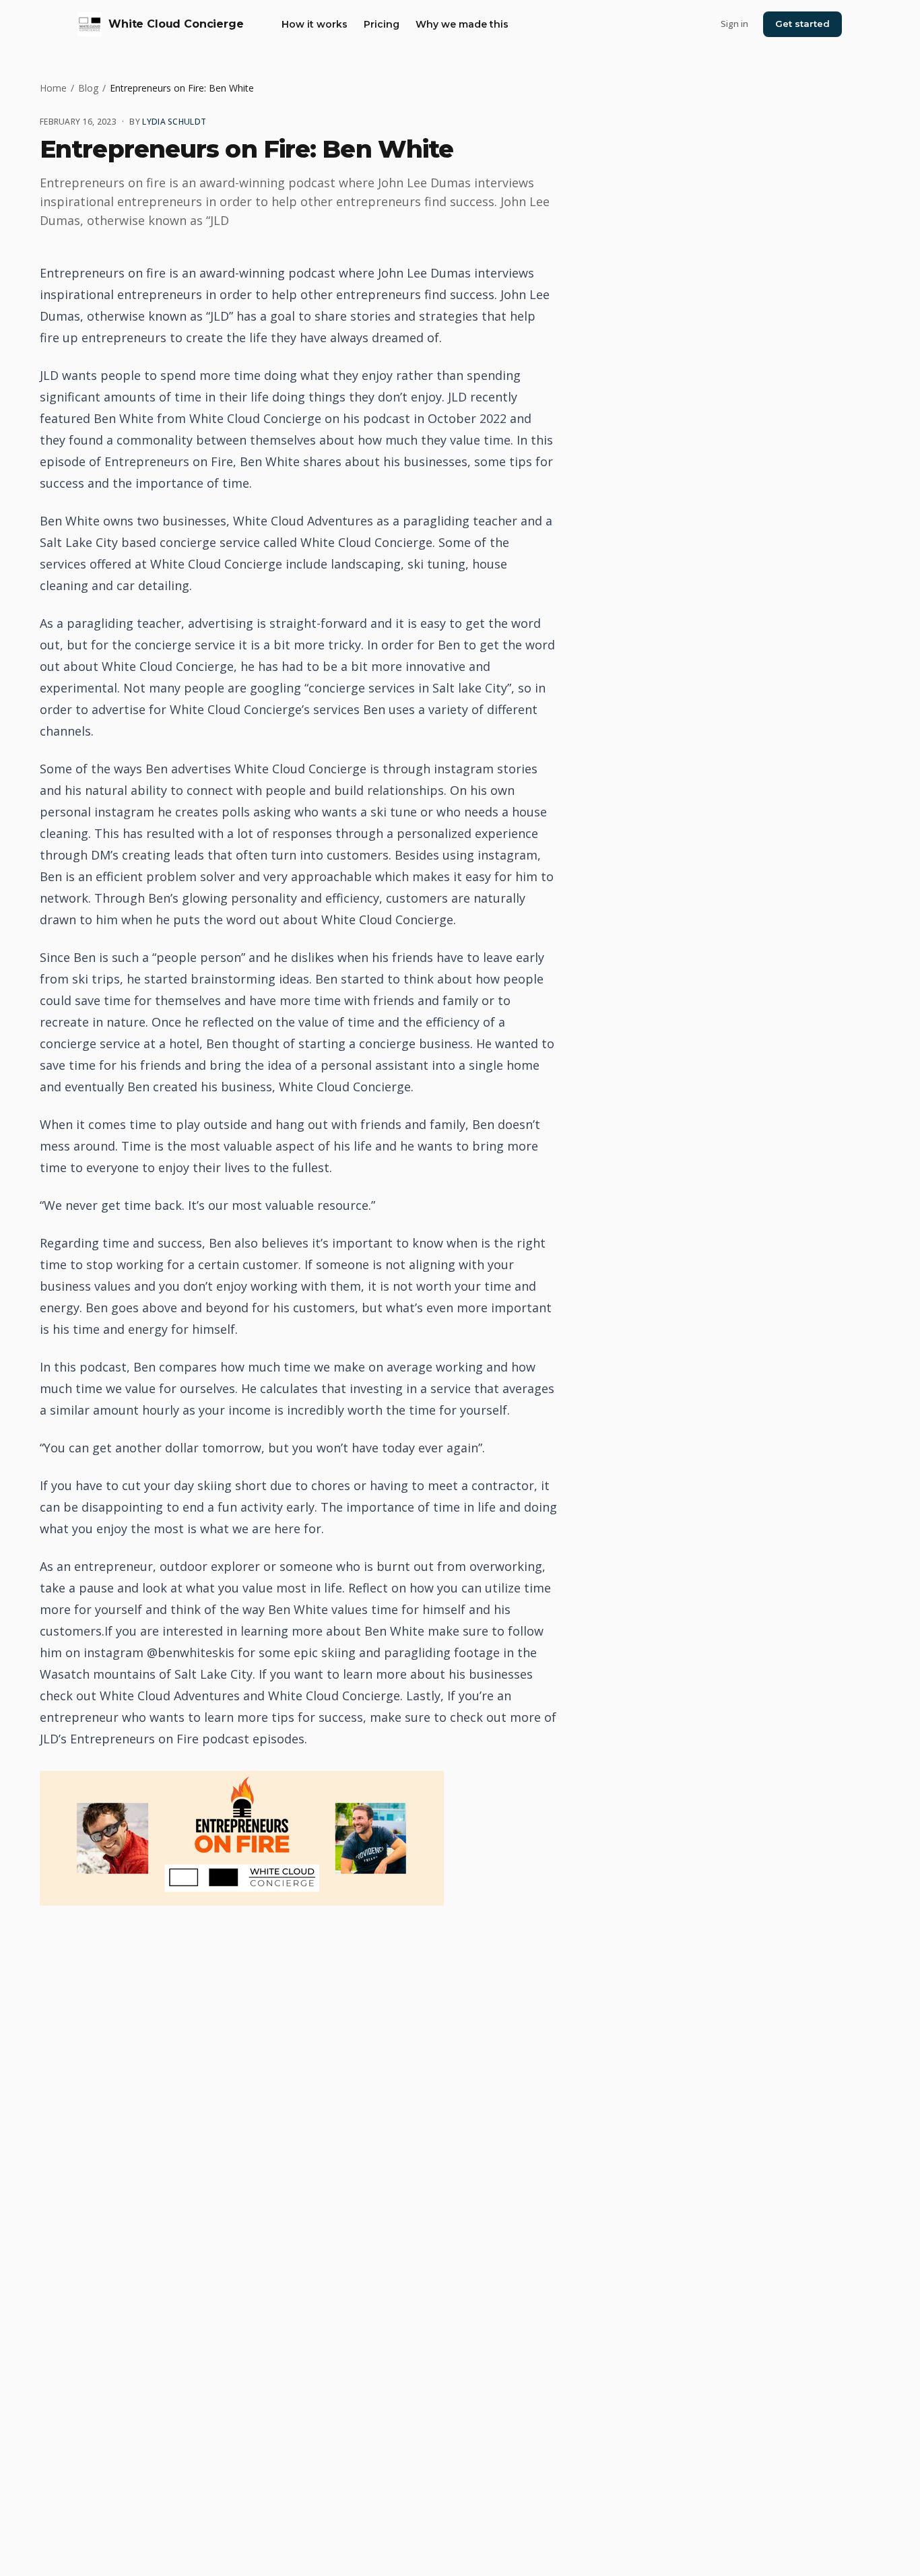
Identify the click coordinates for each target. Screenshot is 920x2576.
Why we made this (462, 24)
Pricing (382, 24)
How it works (315, 24)
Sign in (734, 24)
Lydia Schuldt (174, 122)
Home (53, 88)
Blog (88, 88)
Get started (802, 24)
